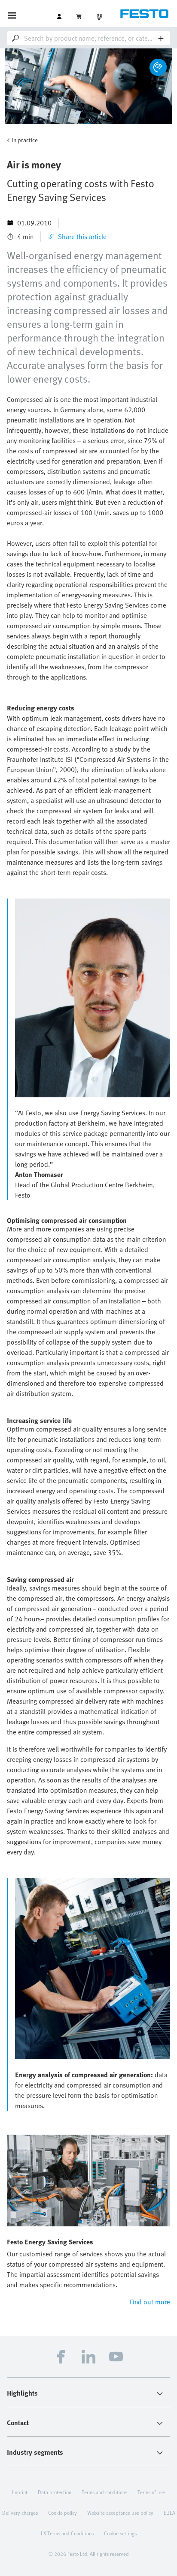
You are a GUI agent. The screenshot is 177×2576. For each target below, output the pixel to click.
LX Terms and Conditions (67, 2533)
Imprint (20, 2492)
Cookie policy (63, 2513)
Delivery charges (20, 2513)
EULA (169, 2513)
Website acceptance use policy (120, 2513)
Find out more (150, 2302)
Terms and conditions (104, 2492)
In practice (25, 140)
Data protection (55, 2492)
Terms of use (151, 2492)
